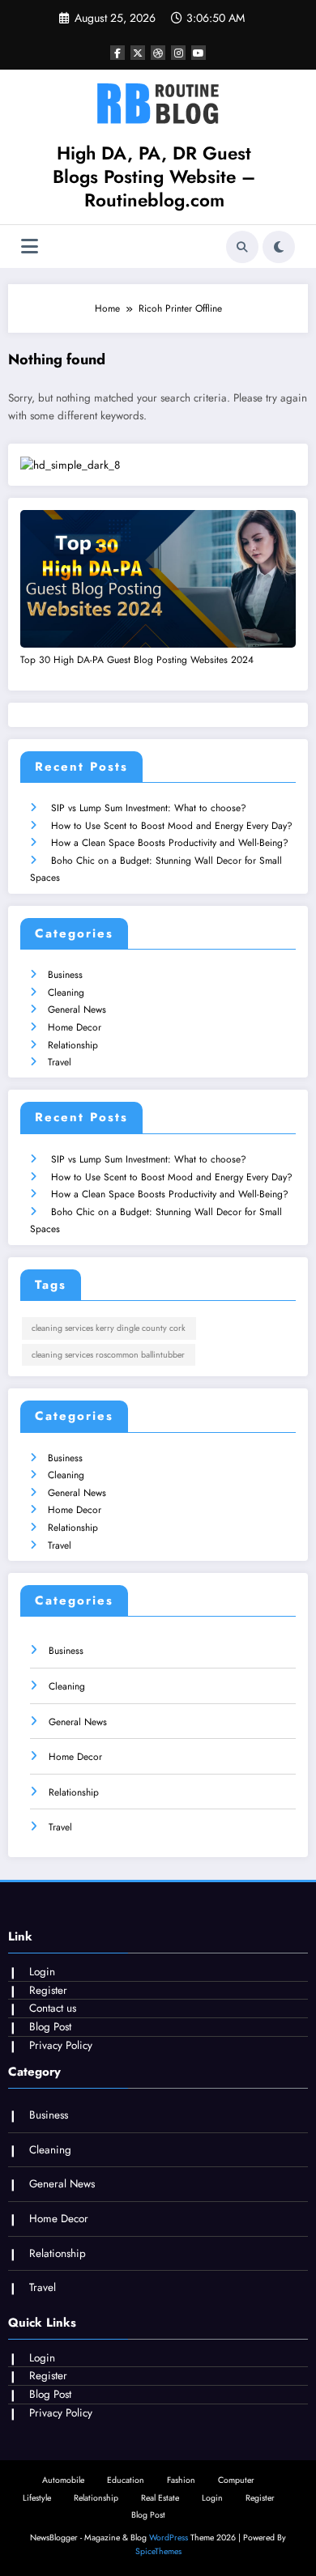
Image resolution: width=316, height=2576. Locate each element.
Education (126, 2480)
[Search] (242, 247)
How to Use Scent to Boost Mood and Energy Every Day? (172, 826)
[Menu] (30, 247)
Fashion (181, 2480)
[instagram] (178, 53)
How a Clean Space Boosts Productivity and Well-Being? (170, 843)
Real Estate (160, 2498)
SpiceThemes (158, 2551)
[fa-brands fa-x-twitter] (138, 53)
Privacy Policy (61, 2045)
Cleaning (66, 993)
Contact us (53, 2008)
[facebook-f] (117, 53)
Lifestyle (37, 2498)
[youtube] (199, 53)
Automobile (63, 2480)
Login (42, 1972)
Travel (60, 1062)
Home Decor (75, 1027)
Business (65, 975)
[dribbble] (158, 53)
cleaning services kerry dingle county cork (109, 1328)
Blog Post (50, 2027)
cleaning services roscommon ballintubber (108, 1355)
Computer (236, 2480)
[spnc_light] (279, 247)
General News (77, 1010)
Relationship (73, 1045)
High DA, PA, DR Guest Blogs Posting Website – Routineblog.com (154, 177)
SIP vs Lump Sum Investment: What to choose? (149, 808)
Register (48, 1990)
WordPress (169, 2538)
